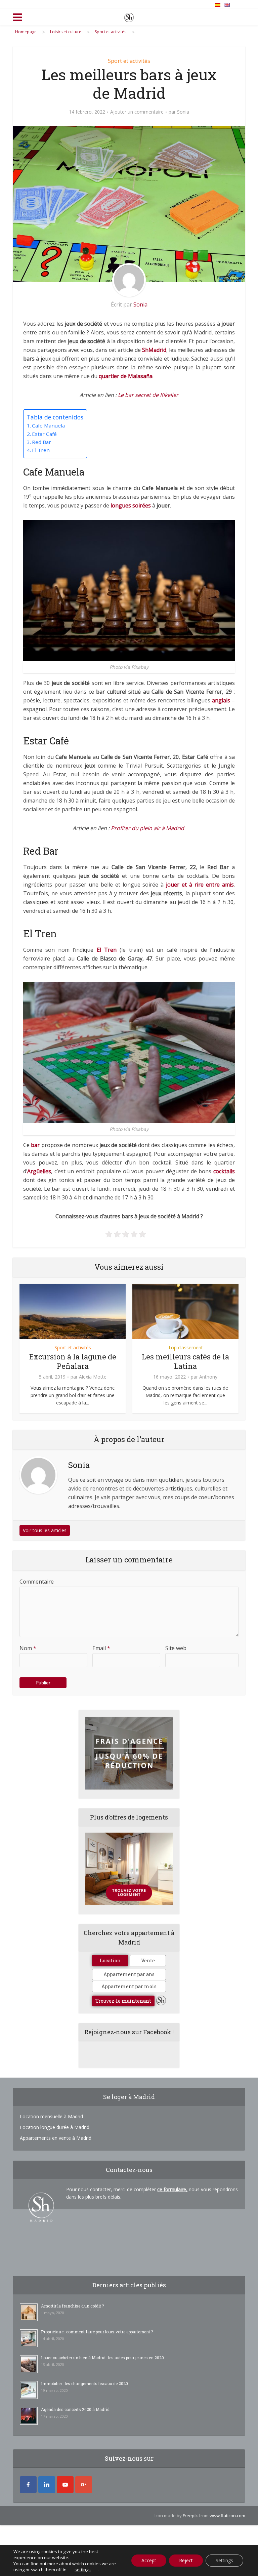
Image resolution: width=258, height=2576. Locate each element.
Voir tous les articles (45, 1530)
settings (83, 2570)
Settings (224, 2560)
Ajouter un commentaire (137, 112)
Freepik (190, 2516)
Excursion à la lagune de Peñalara (73, 1361)
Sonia (183, 112)
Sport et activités (129, 61)
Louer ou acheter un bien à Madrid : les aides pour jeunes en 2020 (102, 2358)
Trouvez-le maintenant (123, 2001)
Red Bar (41, 442)
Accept (149, 2560)
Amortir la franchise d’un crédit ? (72, 2306)
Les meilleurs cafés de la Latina (185, 1361)
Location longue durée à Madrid (55, 2127)
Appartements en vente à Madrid (56, 2138)
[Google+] (84, 2485)
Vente (148, 1960)
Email (101, 1648)
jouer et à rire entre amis (200, 885)
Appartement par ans (129, 1974)
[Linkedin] (47, 2485)
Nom (28, 1648)
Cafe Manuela (48, 425)
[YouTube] (65, 2485)
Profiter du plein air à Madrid (147, 828)
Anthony (208, 1377)
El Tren (41, 450)
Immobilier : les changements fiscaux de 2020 (84, 2383)
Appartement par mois (129, 1986)
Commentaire (37, 1582)
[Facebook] (28, 2485)
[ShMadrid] (129, 16)
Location (110, 1960)
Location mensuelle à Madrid (51, 2116)
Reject (186, 2560)
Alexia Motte (93, 1377)
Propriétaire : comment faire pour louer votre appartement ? (97, 2332)
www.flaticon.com (227, 2516)
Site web (176, 1648)
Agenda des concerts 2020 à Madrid (75, 2409)
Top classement (185, 1347)
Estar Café (44, 434)
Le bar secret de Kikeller (148, 395)
